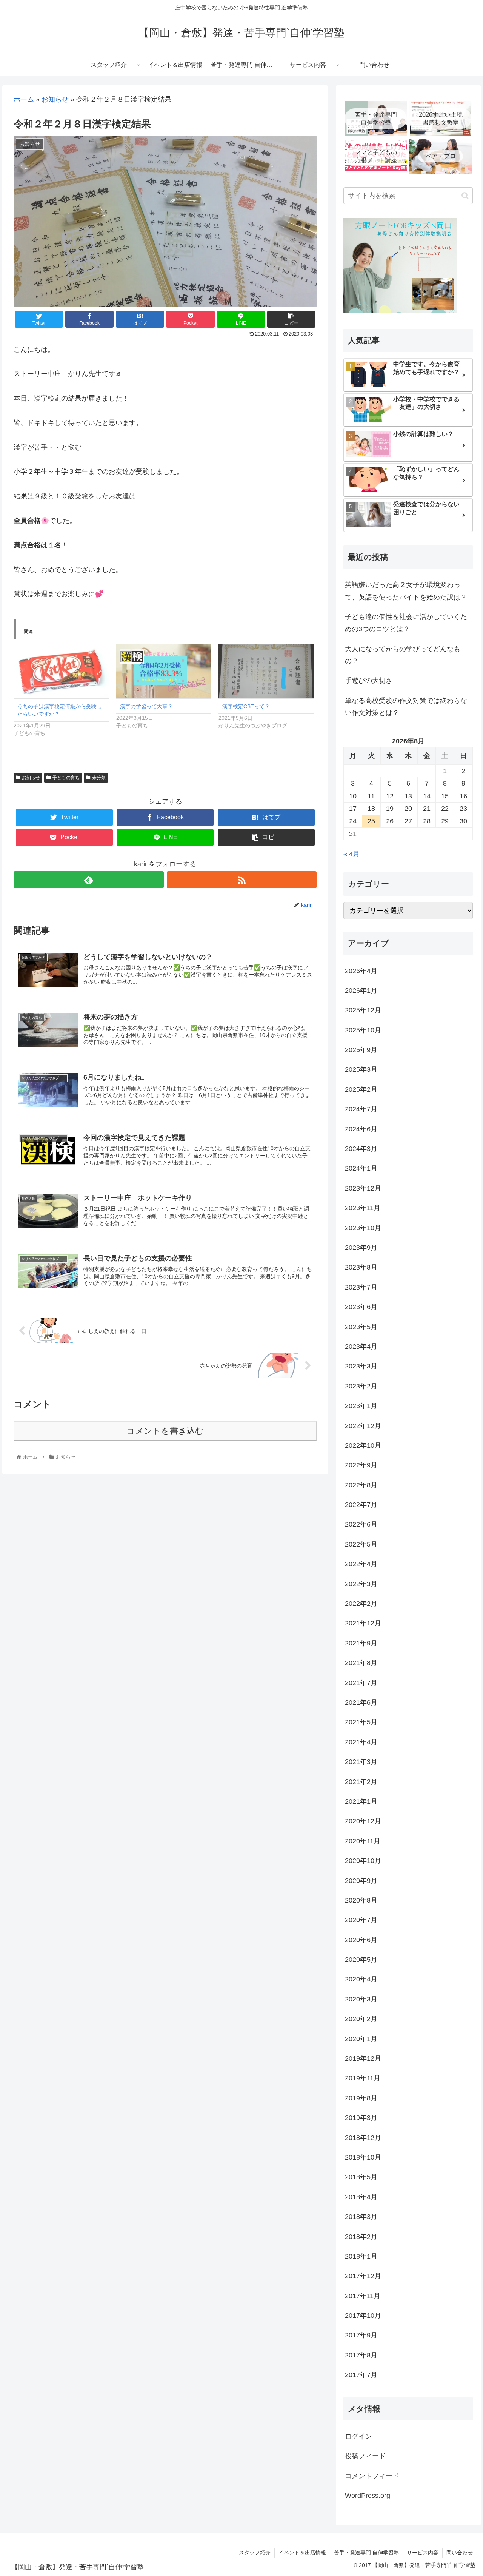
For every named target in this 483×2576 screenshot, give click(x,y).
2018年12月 (363, 2137)
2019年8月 (361, 2098)
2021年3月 (361, 1762)
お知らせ (55, 99)
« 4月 (351, 854)
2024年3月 (361, 1149)
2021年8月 (361, 1663)
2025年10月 (363, 1030)
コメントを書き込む (165, 1431)
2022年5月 (361, 1544)
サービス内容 (423, 2553)
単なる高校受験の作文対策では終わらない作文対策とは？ (406, 707)
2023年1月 (361, 1406)
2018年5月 (361, 2177)
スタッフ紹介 (255, 2553)
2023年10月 (363, 1228)
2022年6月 (361, 1524)
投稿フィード (365, 2456)
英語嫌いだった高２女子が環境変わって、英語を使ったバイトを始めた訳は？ (406, 591)
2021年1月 (361, 1801)
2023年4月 (361, 1347)
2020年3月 (361, 1999)
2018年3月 (361, 2217)
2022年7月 (361, 1505)
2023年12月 (363, 1188)
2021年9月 (361, 1643)
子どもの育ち (66, 778)
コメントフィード (372, 2476)
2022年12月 (363, 1425)
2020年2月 (361, 2019)
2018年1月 (361, 2256)
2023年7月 (361, 1287)
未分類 (99, 778)
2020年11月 (363, 1841)
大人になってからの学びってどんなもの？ (403, 655)
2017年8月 (361, 2355)
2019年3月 (361, 2118)
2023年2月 (361, 1386)
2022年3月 (361, 1584)
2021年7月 (361, 1682)
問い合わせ (460, 2553)
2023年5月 (361, 1327)
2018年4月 (361, 2197)
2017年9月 (361, 2335)
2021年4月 (361, 1742)
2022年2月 (361, 1604)
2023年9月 (361, 1248)
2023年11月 (363, 1208)
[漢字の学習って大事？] (164, 671)
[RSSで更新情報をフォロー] (242, 880)
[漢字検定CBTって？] (266, 671)
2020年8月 (361, 1900)
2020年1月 (361, 2038)
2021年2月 (361, 1781)
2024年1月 (361, 1168)
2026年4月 (361, 971)
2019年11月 (363, 2078)
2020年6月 (361, 1940)
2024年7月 (361, 1109)
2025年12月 (363, 1010)
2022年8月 (361, 1485)
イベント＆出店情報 (302, 2553)
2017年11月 (363, 2296)
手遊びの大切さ (369, 681)
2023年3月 (361, 1366)
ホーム (24, 99)
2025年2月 (361, 1089)
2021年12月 (363, 1623)
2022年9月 (361, 1465)
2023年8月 (361, 1267)
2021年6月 (361, 1702)
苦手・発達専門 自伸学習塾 (366, 2553)
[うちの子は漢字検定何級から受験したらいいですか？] (61, 671)
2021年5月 (361, 1722)
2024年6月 (361, 1129)
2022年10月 (363, 1445)
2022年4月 (361, 1564)
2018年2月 (361, 2236)
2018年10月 (363, 2157)
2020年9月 (361, 1880)
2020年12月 (363, 1821)
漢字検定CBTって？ (246, 706)
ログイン (358, 2436)
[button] (465, 196)
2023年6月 (361, 1307)
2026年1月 (361, 991)
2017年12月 (363, 2276)
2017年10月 (363, 2316)
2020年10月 (363, 1861)
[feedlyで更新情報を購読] (88, 880)
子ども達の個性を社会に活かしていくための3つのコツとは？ (406, 623)
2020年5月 (361, 1960)
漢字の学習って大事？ (146, 706)
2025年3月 (361, 1069)
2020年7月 (361, 1920)
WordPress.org (368, 2496)
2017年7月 (361, 2375)
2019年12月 (363, 2058)
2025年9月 (361, 1050)
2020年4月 (361, 1979)
